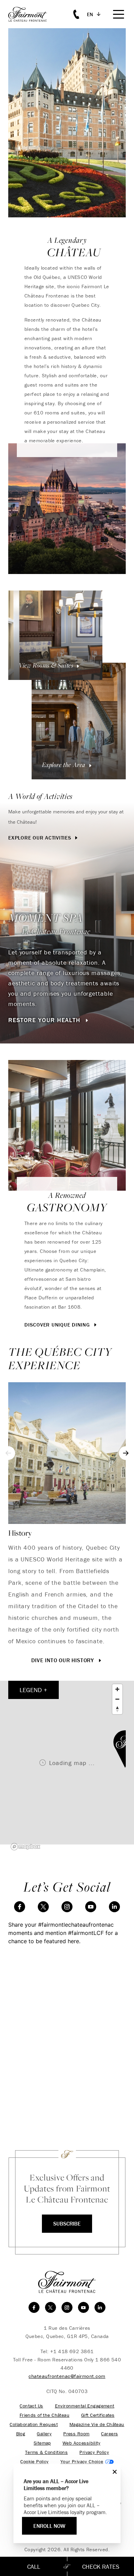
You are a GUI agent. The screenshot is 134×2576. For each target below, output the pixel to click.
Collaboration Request (34, 2425)
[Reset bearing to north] (117, 1709)
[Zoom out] (117, 1699)
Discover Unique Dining (58, 1325)
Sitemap (42, 2443)
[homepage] (31, 14)
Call (34, 2567)
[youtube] (91, 1907)
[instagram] (67, 1907)
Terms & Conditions (47, 2452)
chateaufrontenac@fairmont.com (67, 2376)
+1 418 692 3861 (72, 2351)
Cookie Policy (34, 2462)
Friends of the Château (44, 2415)
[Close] (113, 2472)
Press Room (76, 2434)
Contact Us (31, 2406)
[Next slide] (126, 1453)
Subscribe (67, 2223)
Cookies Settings (87, 2462)
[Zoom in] (117, 1689)
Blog (21, 2434)
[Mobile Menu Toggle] (119, 14)
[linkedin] (114, 1907)
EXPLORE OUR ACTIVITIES (40, 838)
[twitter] (43, 1907)
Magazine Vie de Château (97, 2425)
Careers (109, 2434)
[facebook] (20, 1907)
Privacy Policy (94, 2452)
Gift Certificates (98, 2415)
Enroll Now (49, 2526)
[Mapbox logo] (25, 1847)
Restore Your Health (45, 1020)
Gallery (44, 2434)
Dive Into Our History (64, 1660)
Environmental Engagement (85, 2406)
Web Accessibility (81, 2443)
